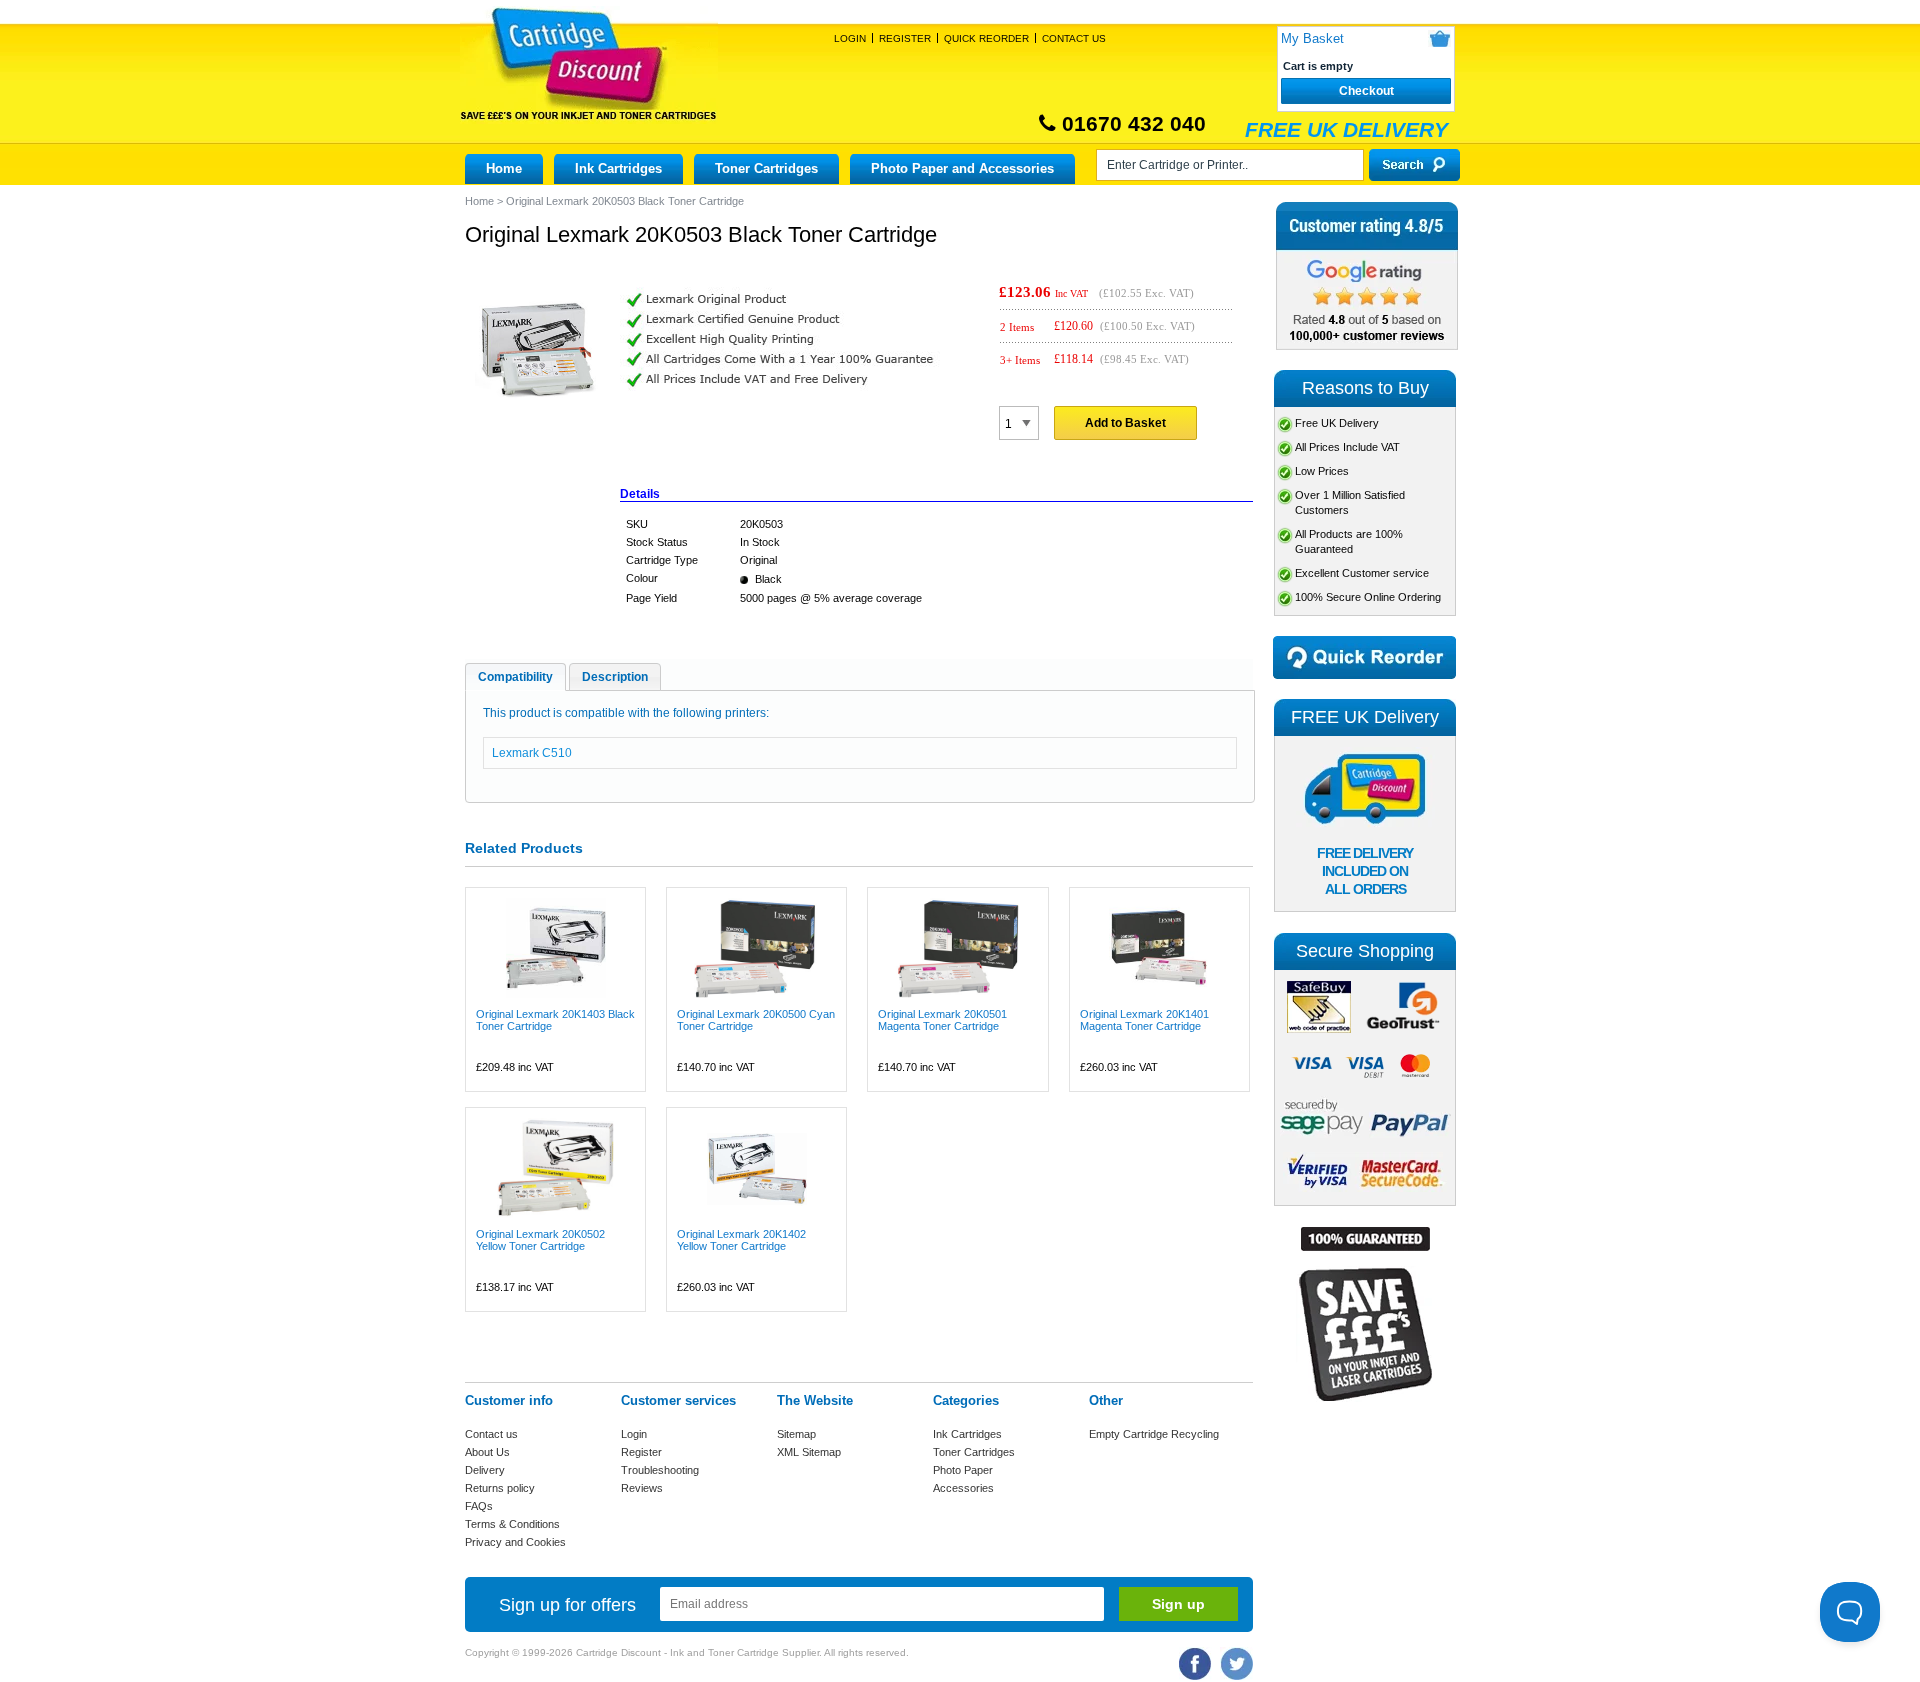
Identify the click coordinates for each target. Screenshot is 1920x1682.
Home (504, 168)
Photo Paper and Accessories (962, 168)
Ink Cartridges (618, 168)
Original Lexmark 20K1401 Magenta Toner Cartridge (1144, 1020)
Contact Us (1074, 38)
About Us (487, 1452)
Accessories (963, 1488)
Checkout (1366, 91)
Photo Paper (963, 1470)
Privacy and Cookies (515, 1542)
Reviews (642, 1488)
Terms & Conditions (512, 1524)
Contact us (491, 1434)
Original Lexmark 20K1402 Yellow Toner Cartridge (741, 1240)
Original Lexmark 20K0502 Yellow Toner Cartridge (540, 1240)
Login (850, 38)
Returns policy (500, 1488)
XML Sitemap (809, 1452)
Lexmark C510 (532, 753)
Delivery (485, 1470)
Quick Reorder (986, 38)
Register (905, 38)
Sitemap (796, 1434)
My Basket (1312, 38)
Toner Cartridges (766, 168)
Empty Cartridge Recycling (1154, 1434)
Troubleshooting (660, 1470)
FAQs (479, 1506)
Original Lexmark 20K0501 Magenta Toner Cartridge (942, 1020)
